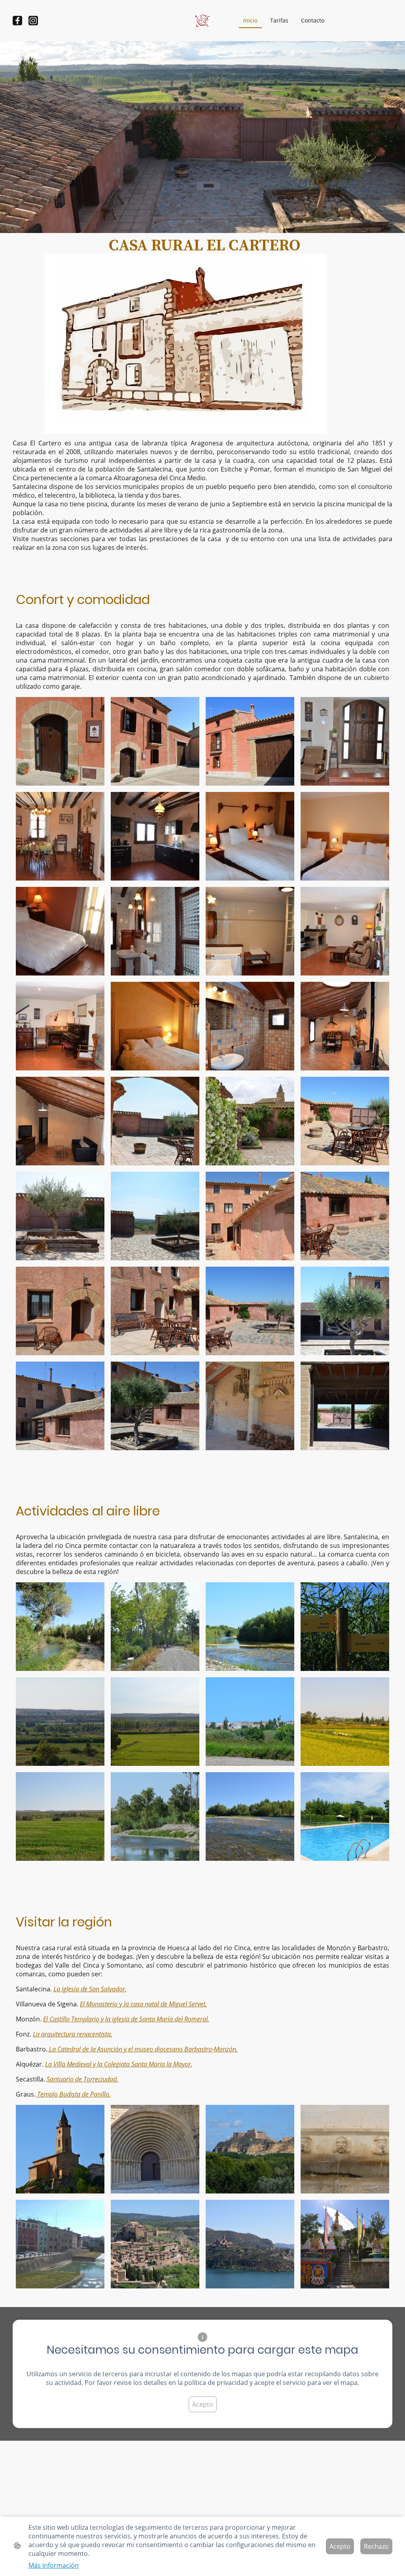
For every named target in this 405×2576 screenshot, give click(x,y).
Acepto (203, 2404)
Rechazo (376, 2546)
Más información (54, 2565)
